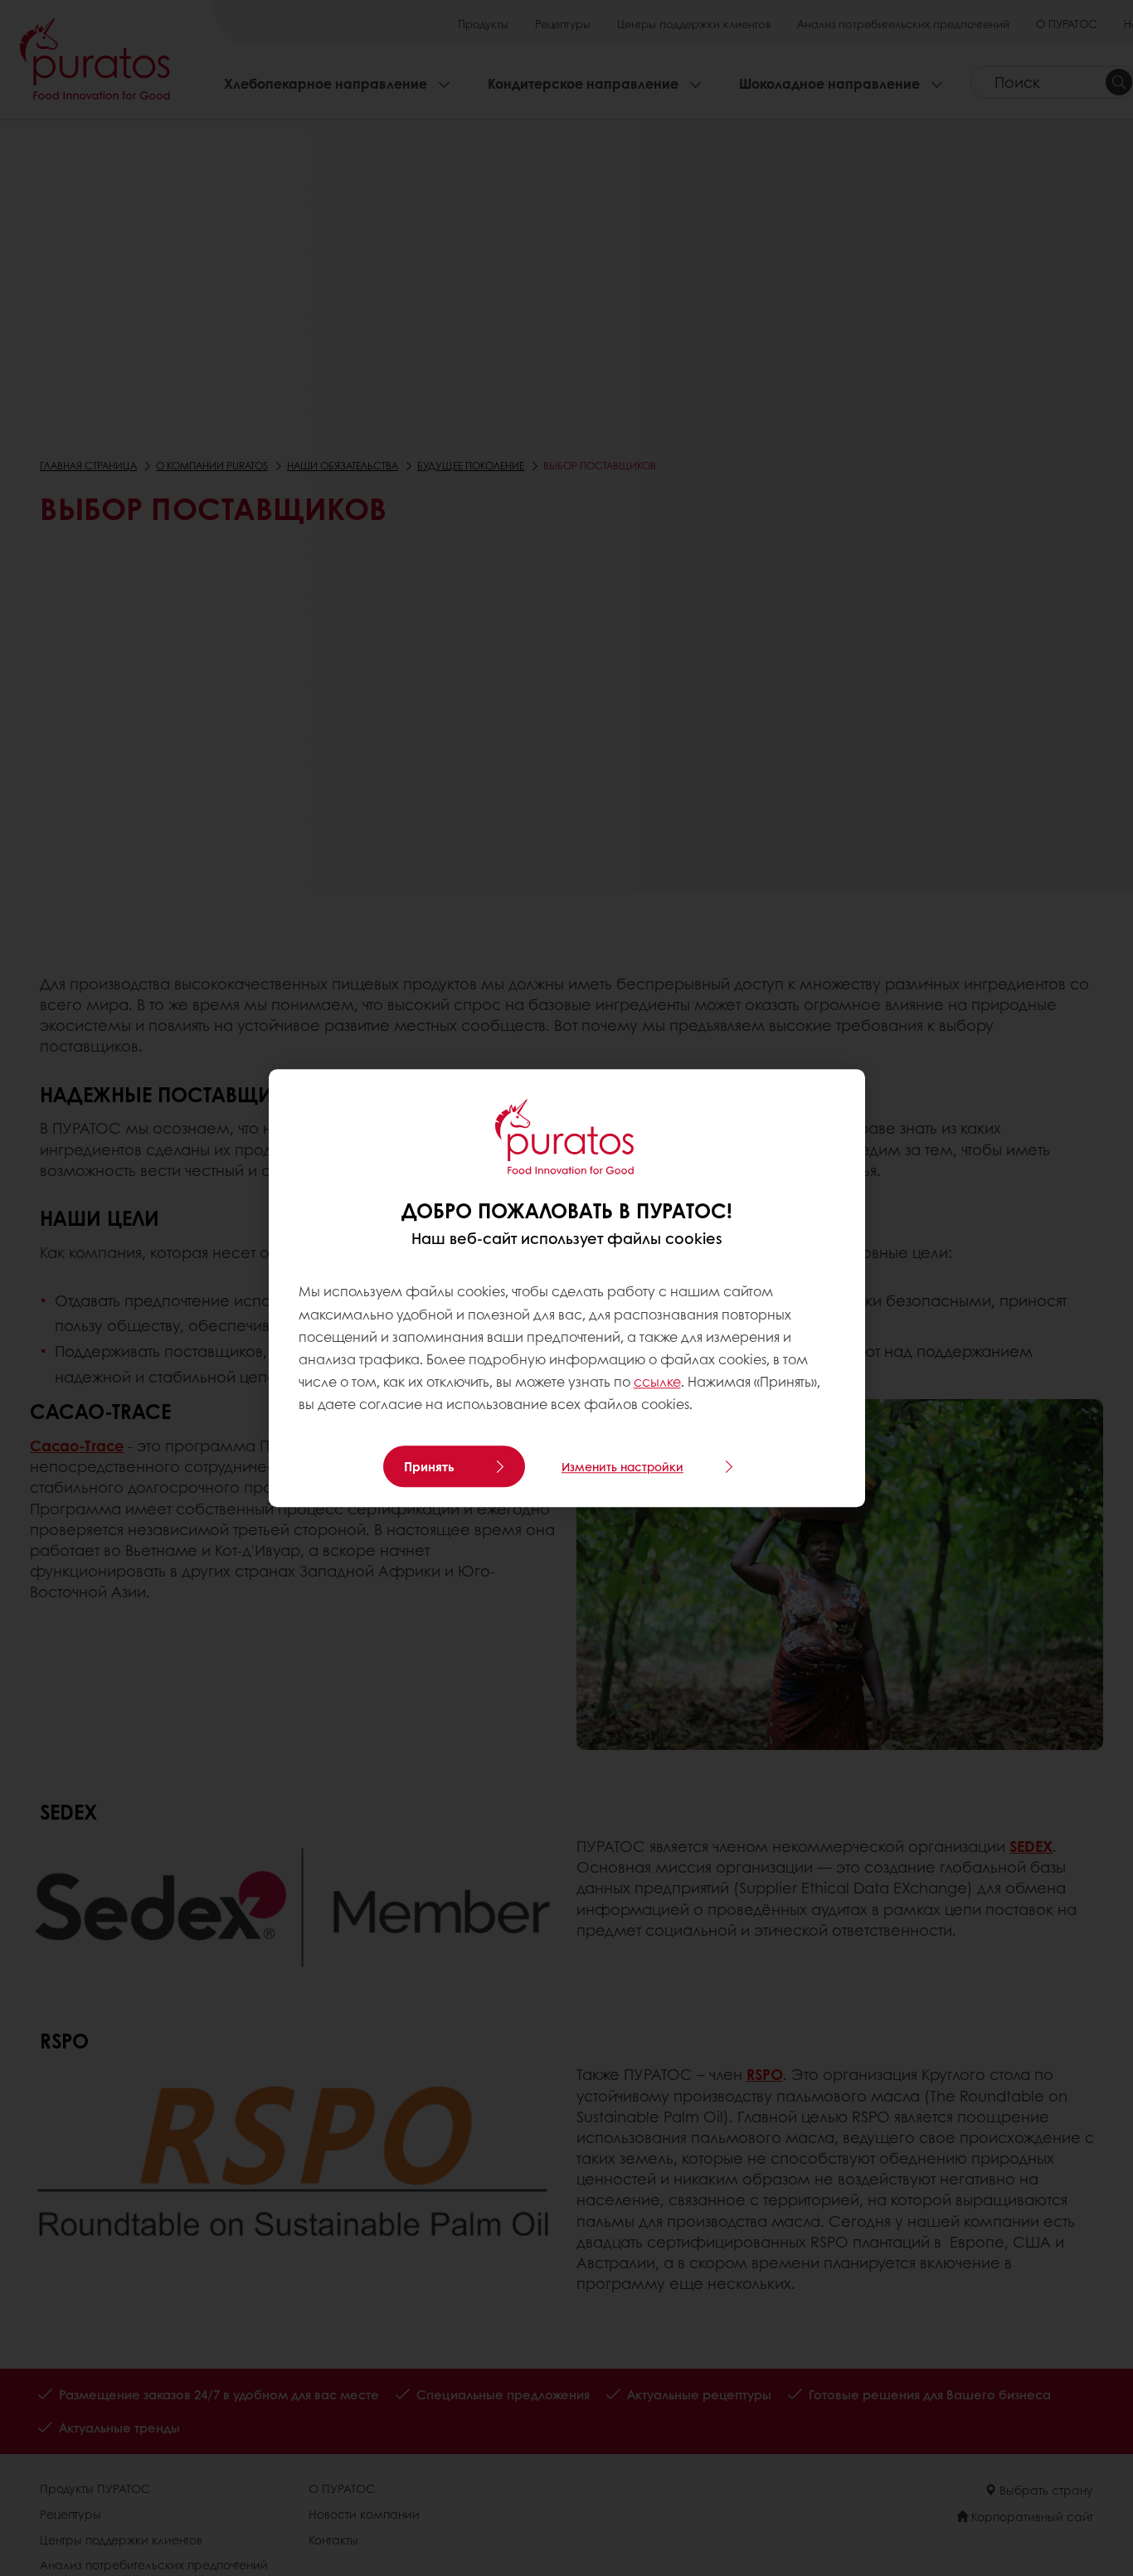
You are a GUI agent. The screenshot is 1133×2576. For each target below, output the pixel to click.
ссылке (657, 1381)
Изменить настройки (622, 1466)
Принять (429, 1466)
